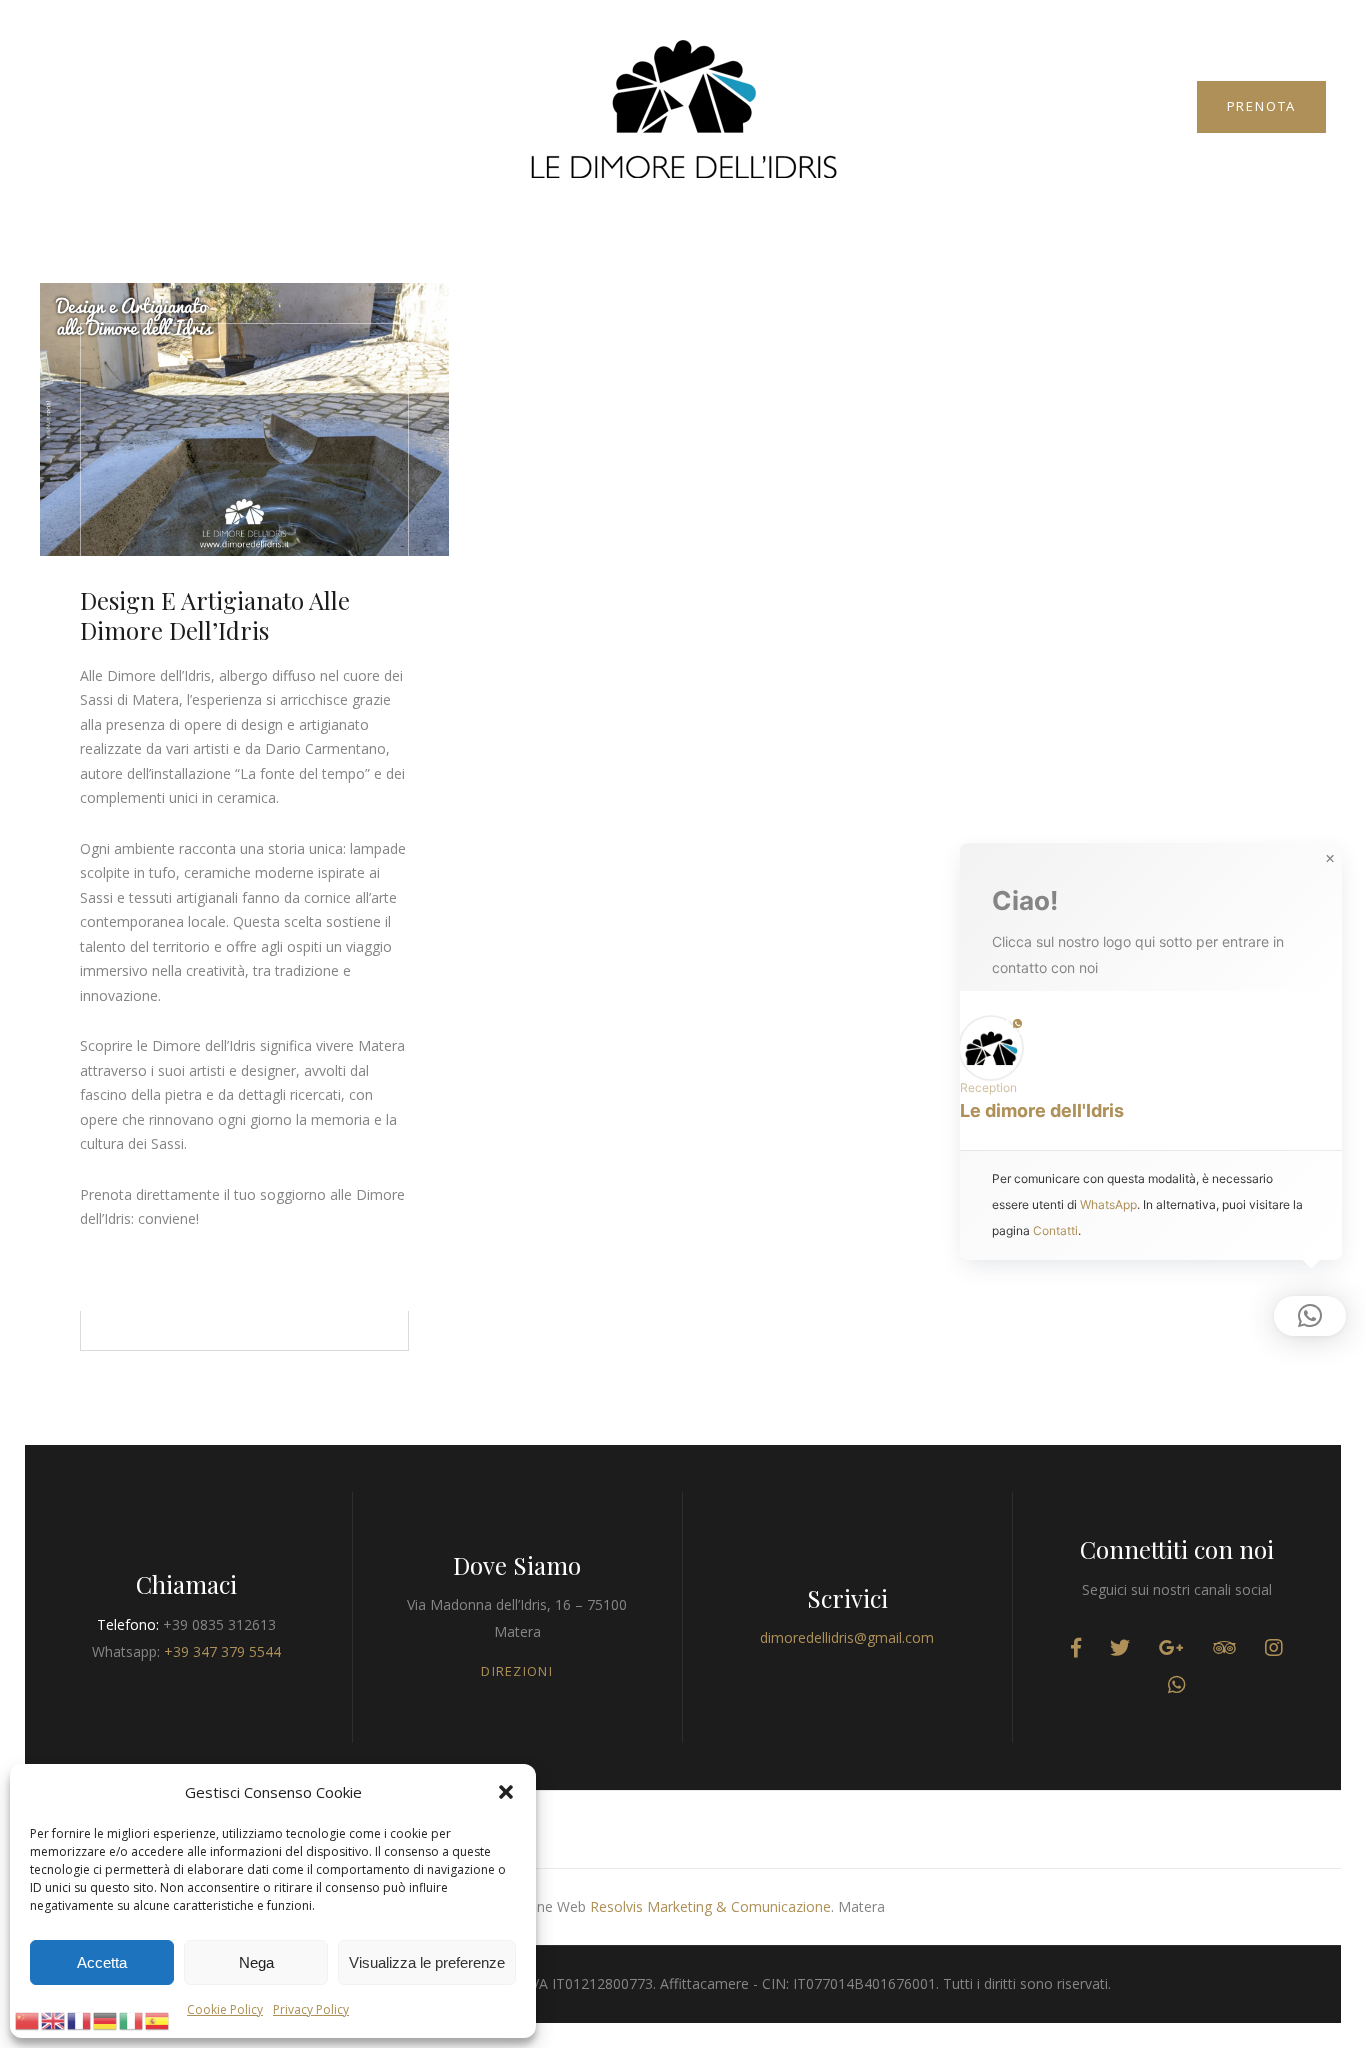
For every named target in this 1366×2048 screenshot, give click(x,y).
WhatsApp (1108, 1204)
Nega (256, 1962)
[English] (54, 2019)
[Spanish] (158, 2019)
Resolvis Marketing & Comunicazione (710, 1906)
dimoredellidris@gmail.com (847, 1637)
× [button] (1330, 859)
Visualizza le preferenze (427, 1962)
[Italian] (132, 2019)
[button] (506, 1792)
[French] (80, 2019)
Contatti (1055, 1230)
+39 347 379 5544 (222, 1651)
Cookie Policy (225, 2009)
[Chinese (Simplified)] (28, 2019)
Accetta (102, 1962)
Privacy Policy (311, 2009)
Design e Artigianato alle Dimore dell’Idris (215, 615)
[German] (106, 2019)
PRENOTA (1262, 106)
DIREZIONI (517, 1671)
